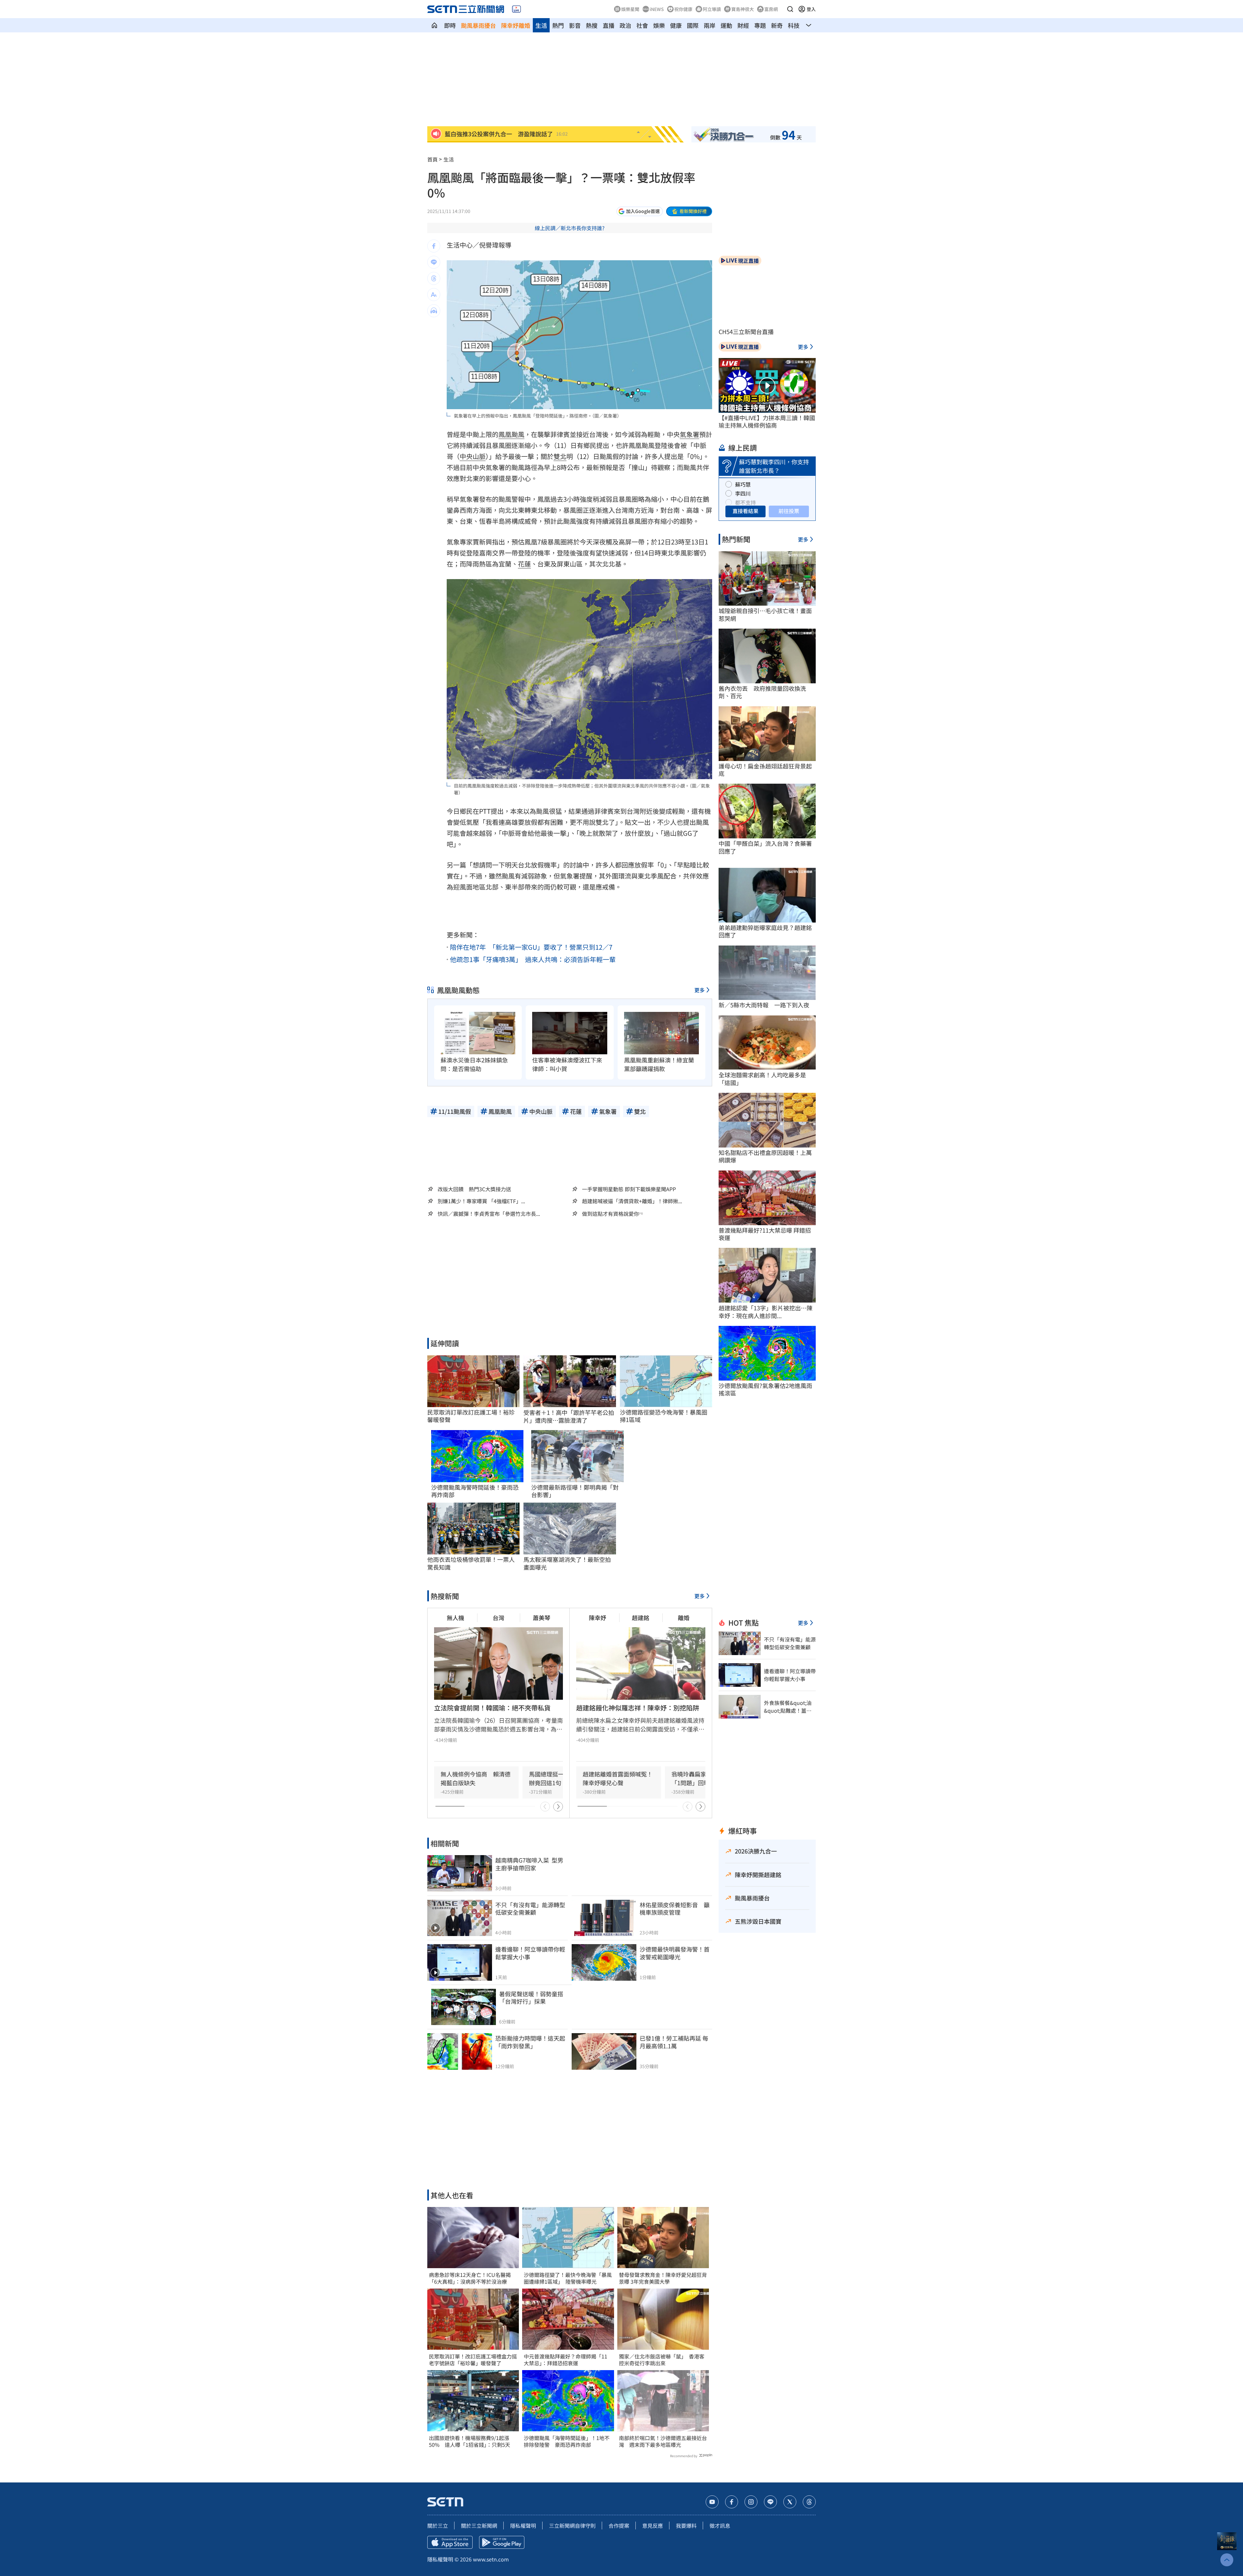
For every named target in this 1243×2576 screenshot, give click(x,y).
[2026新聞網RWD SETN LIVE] (516, 9)
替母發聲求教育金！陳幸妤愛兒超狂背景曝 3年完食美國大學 (663, 2278)
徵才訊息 (720, 2526)
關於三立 (438, 2526)
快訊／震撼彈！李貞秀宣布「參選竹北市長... (489, 1214)
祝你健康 (683, 9)
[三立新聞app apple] (450, 2542)
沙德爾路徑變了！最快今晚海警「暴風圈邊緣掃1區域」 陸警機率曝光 (568, 2278)
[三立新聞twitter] (790, 2502)
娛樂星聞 (630, 9)
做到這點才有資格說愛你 (610, 1214)
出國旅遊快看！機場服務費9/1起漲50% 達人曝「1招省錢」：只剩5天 (470, 2441)
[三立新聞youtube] (712, 2502)
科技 (794, 25)
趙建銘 (641, 1618)
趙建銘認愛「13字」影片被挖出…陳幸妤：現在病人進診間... (766, 1312)
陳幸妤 (598, 1618)
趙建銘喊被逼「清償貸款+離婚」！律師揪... (632, 1201)
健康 (676, 25)
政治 (625, 25)
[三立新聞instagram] (751, 2502)
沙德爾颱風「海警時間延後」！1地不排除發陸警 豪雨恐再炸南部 (567, 2441)
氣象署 (689, 434)
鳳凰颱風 (511, 434)
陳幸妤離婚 (516, 25)
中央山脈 (473, 456)
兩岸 (710, 25)
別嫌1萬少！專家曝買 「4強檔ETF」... (481, 1201)
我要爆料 (686, 2526)
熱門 (558, 25)
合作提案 (619, 2526)
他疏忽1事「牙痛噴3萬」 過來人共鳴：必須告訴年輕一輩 (533, 959)
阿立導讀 (712, 9)
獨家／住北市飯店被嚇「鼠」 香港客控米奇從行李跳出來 (662, 2360)
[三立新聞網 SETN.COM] (434, 25)
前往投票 (789, 511)
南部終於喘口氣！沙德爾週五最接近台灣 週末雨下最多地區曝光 (663, 2441)
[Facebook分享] (434, 246)
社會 (642, 25)
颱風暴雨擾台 (478, 25)
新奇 (777, 25)
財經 (743, 25)
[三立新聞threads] (809, 2502)
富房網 (771, 9)
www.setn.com (491, 2559)
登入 (811, 9)
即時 (450, 25)
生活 (541, 25)
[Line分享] (434, 262)
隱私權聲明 (523, 2526)
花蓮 (524, 564)
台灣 (498, 1618)
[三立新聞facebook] (732, 2502)
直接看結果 (745, 511)
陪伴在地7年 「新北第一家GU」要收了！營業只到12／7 (531, 947)
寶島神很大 (743, 9)
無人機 (455, 1618)
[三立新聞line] (770, 2502)
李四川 (743, 493)
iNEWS (657, 9)
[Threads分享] (434, 278)
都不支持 (745, 502)
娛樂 (659, 25)
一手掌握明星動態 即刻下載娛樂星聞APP (629, 1189)
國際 (693, 25)
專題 (760, 25)
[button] (790, 9)
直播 (609, 25)
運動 (726, 25)
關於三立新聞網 (479, 2526)
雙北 (560, 456)
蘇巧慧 (743, 484)
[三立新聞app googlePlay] (502, 2542)
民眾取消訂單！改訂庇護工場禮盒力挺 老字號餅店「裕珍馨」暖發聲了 (473, 2360)
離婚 (684, 1618)
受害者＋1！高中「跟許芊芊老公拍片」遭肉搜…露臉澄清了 (569, 1416)
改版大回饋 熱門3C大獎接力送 (474, 1189)
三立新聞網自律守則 (572, 2526)
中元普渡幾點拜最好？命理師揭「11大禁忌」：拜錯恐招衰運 (566, 2360)
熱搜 (592, 25)
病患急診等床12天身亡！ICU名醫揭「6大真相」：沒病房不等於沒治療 (470, 2278)
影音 (575, 25)
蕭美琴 (542, 1618)
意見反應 (653, 2526)
